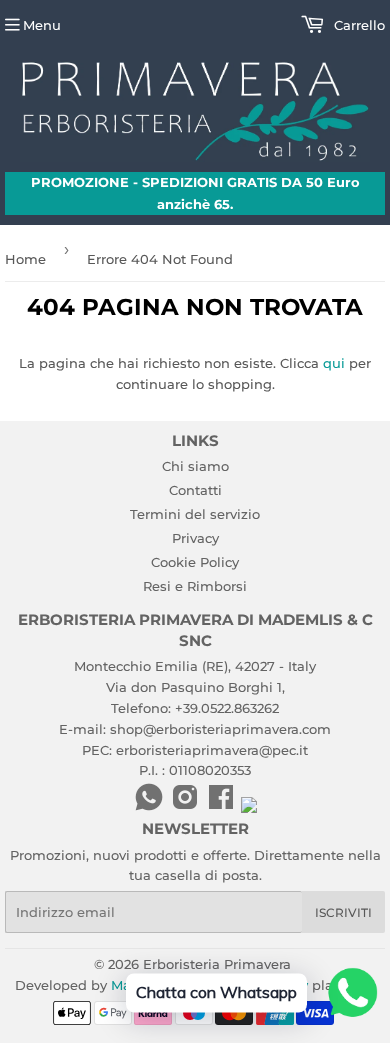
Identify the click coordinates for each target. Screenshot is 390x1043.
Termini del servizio (195, 514)
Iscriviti (343, 912)
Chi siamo (195, 466)
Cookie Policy (195, 562)
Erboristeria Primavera (217, 964)
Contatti (195, 490)
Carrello (357, 25)
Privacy (195, 538)
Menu (42, 25)
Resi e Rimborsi (195, 586)
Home (25, 259)
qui (334, 363)
